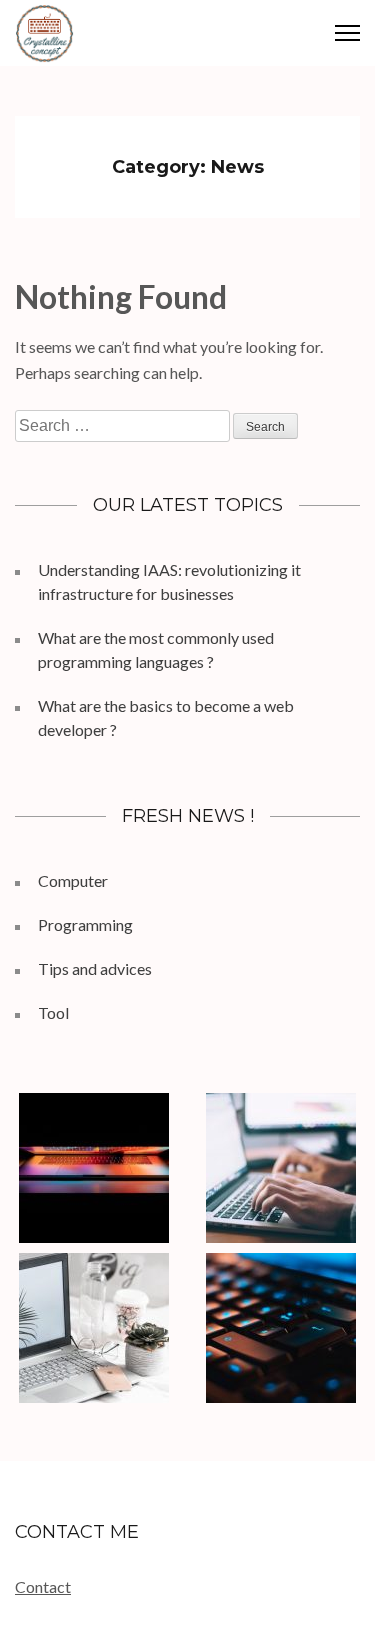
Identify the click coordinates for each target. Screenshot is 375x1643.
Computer (73, 880)
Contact (43, 1586)
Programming (85, 924)
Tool (53, 1012)
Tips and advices (95, 968)
